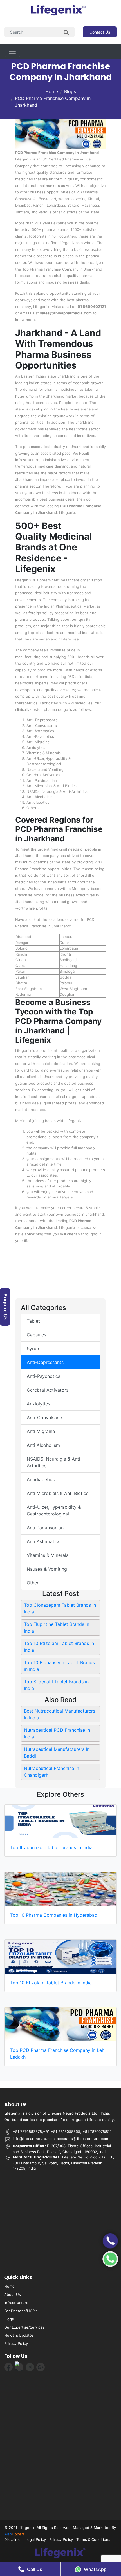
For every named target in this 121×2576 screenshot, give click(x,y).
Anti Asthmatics (43, 1541)
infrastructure (16, 2303)
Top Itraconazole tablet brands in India (51, 1847)
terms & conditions (93, 2539)
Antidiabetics (41, 1479)
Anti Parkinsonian (45, 1528)
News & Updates (19, 2335)
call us (35, 2569)
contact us (100, 32)
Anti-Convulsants (45, 1418)
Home (52, 91)
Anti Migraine (41, 1431)
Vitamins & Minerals (48, 1555)
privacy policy (16, 2343)
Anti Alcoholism (43, 1445)
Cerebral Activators (48, 1390)
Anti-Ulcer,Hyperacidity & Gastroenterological (54, 1510)
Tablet (33, 1321)
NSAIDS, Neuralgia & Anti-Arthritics (54, 1462)
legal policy (36, 2539)
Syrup (33, 1349)
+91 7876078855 (97, 2131)
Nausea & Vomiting (47, 1569)
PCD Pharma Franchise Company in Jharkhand (53, 102)
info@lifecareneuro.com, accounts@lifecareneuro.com (60, 2139)
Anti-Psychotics (43, 1376)
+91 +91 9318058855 (62, 2131)
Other (33, 1583)
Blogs (70, 91)
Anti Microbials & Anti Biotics (58, 1493)
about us (13, 2294)
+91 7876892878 (27, 2131)
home (9, 2286)
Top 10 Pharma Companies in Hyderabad (54, 1915)
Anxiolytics (38, 1404)
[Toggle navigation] (12, 51)
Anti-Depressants (45, 1362)
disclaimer (13, 2539)
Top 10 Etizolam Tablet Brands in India (51, 1983)
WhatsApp (95, 2569)
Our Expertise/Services (24, 2327)
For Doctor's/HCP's (21, 2311)
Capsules (36, 1335)
